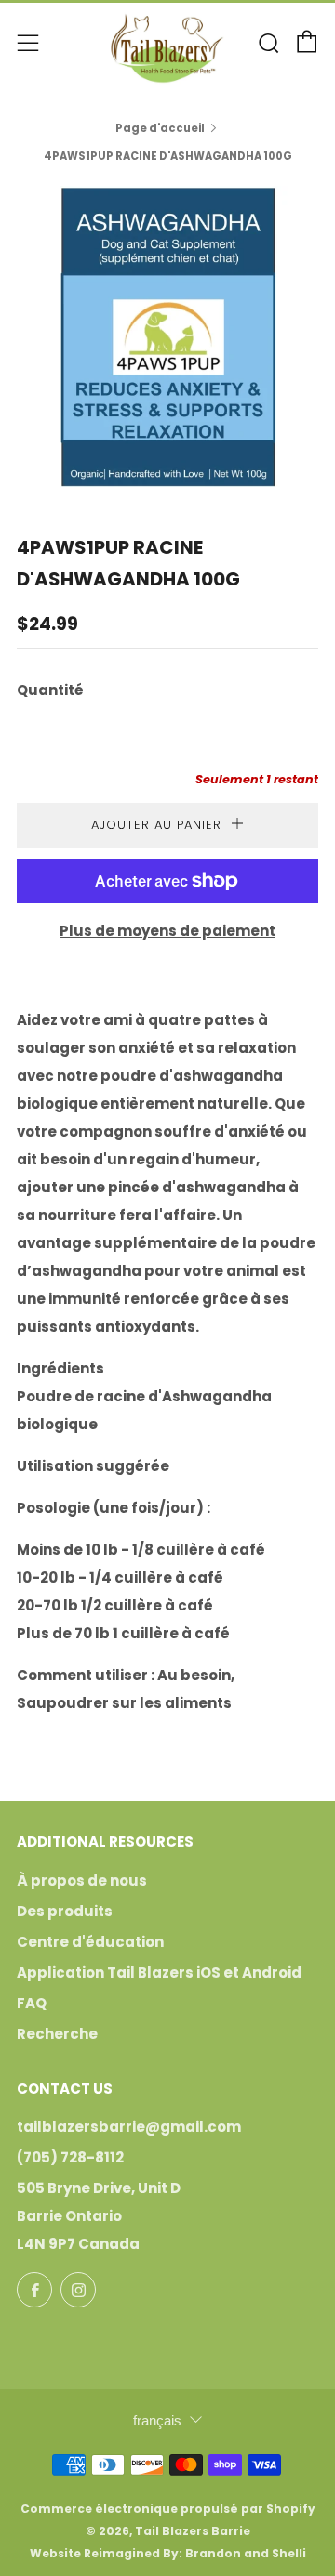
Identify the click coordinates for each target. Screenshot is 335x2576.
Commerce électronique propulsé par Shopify (168, 2509)
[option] (167, 336)
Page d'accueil (160, 128)
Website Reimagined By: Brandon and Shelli (168, 2553)
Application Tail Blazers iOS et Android (159, 1972)
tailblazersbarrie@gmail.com (129, 2127)
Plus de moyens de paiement (167, 931)
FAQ (32, 2003)
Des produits (65, 1911)
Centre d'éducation (90, 1942)
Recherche (57, 2034)
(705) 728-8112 (70, 2157)
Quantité (50, 690)
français (157, 2420)
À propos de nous (82, 1880)
